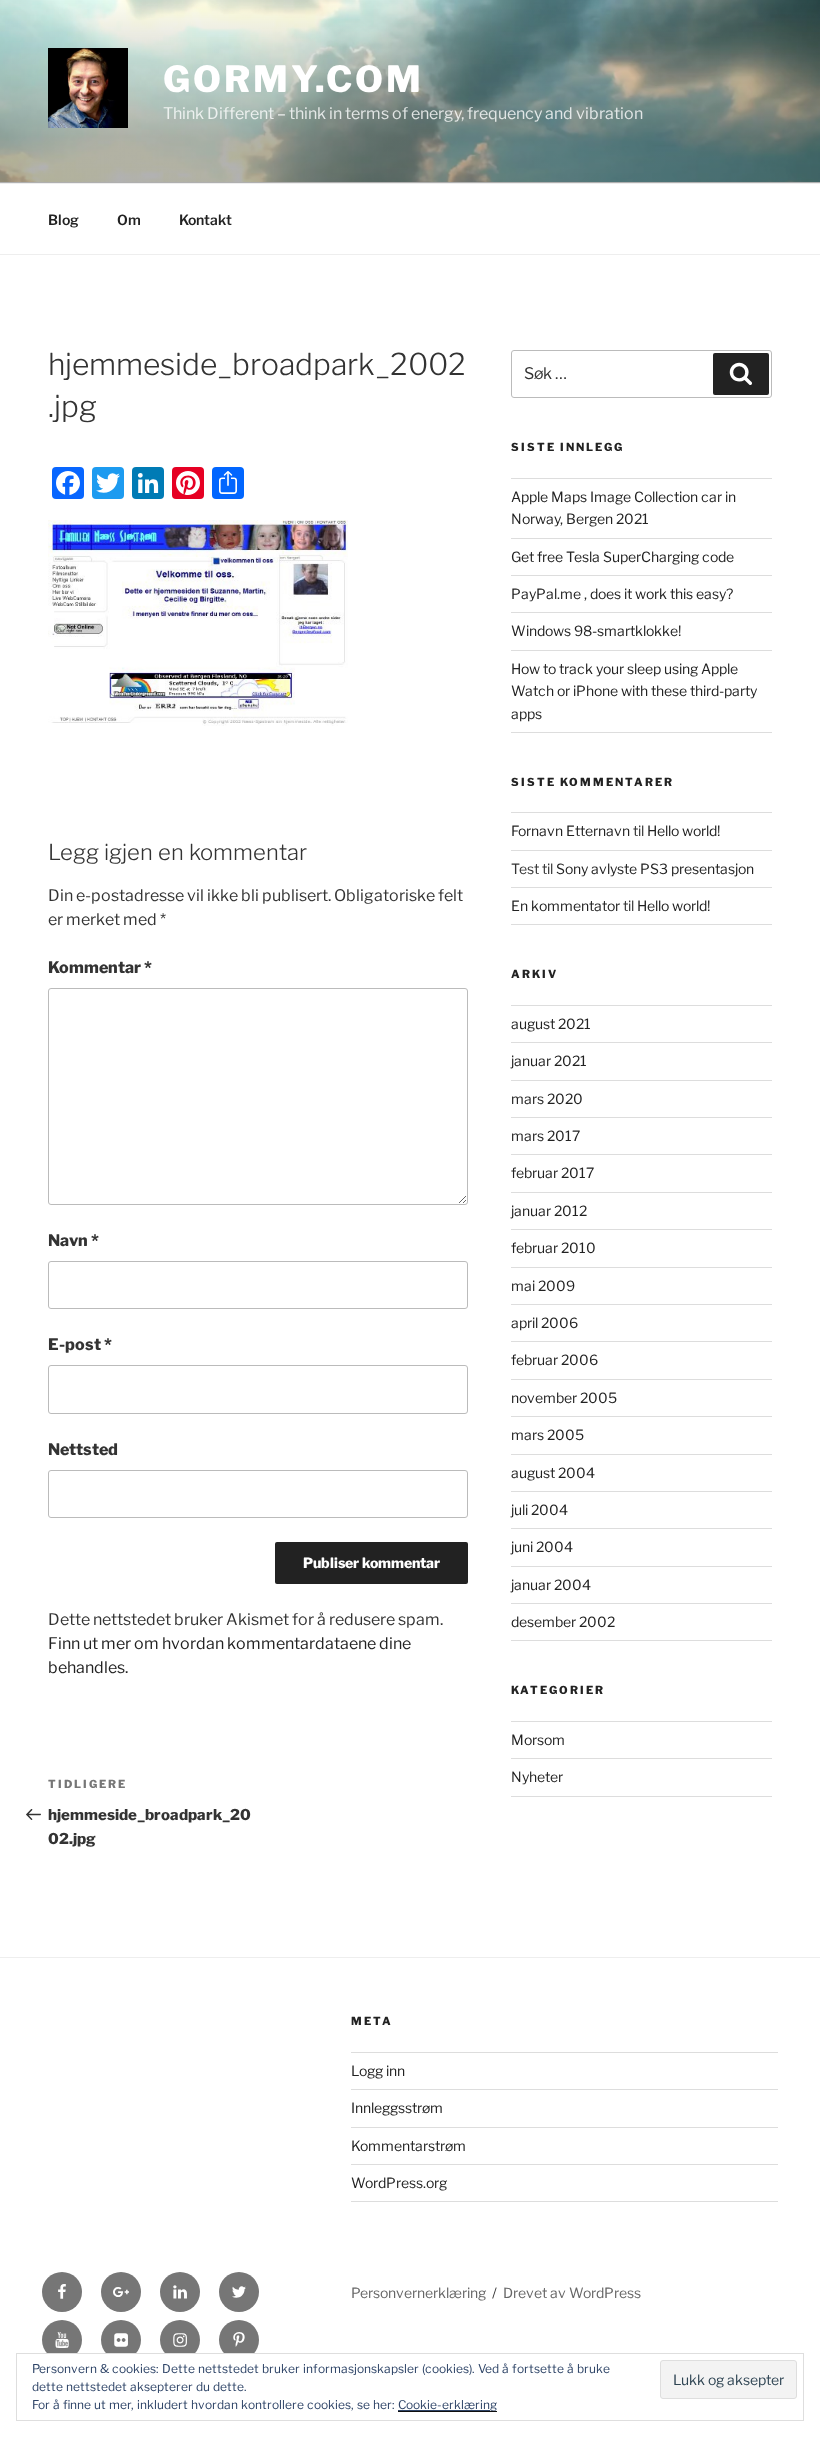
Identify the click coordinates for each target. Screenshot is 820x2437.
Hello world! (683, 830)
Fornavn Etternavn (570, 830)
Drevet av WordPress (572, 2292)
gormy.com (293, 79)
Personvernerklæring (418, 2292)
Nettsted (83, 1449)
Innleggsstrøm (397, 2107)
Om (129, 219)
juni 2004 (542, 1546)
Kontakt (205, 219)
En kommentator (565, 905)
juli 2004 (539, 1509)
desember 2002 (563, 1621)
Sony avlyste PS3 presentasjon (655, 868)
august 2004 (553, 1472)
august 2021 (551, 1023)
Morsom (538, 1739)
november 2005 (564, 1397)
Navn (73, 1240)
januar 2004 (551, 1584)
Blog (63, 219)
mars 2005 (547, 1434)
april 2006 (544, 1322)
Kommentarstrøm (408, 2145)
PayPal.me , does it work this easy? (622, 593)
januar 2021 (549, 1060)
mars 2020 (547, 1098)
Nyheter (537, 1776)
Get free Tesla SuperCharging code (622, 556)
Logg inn (378, 2070)
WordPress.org (399, 2182)
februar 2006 (554, 1359)
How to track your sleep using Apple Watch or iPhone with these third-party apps (634, 691)
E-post (80, 1344)
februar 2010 (553, 1247)
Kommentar (100, 967)
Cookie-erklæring (447, 2404)
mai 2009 (543, 1285)
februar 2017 (552, 1172)
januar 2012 (549, 1210)
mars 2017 (545, 1135)
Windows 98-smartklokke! (596, 630)
